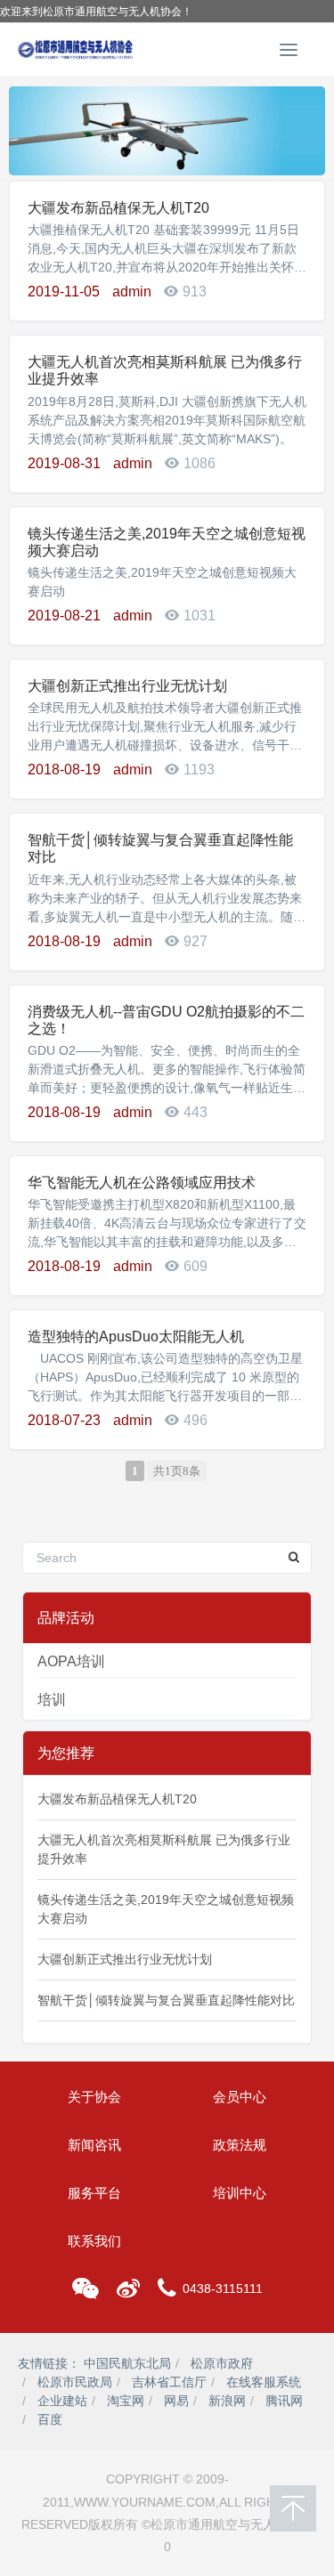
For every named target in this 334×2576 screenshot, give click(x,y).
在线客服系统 (264, 2382)
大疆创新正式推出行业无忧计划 (127, 686)
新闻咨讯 (94, 2145)
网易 (176, 2401)
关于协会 (94, 2097)
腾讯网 (284, 2401)
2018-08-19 (64, 770)
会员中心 (240, 2097)
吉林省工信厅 (169, 2382)
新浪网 (227, 2401)
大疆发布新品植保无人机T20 (118, 208)
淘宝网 (126, 2401)
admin (132, 292)
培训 (52, 1700)
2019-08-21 (64, 616)
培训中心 (240, 2193)
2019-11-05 (64, 292)
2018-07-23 (64, 1420)
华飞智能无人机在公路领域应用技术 (142, 1183)
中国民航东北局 (127, 2363)
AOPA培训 (71, 1661)
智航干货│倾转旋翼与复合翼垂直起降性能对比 (166, 2000)
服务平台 (94, 2193)
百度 (50, 2419)
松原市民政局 (75, 2382)
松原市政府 (222, 2363)
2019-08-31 (64, 463)
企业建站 (62, 2401)
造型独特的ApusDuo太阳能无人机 (136, 1337)
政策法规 (240, 2145)
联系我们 (94, 2241)
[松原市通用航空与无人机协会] (76, 50)
